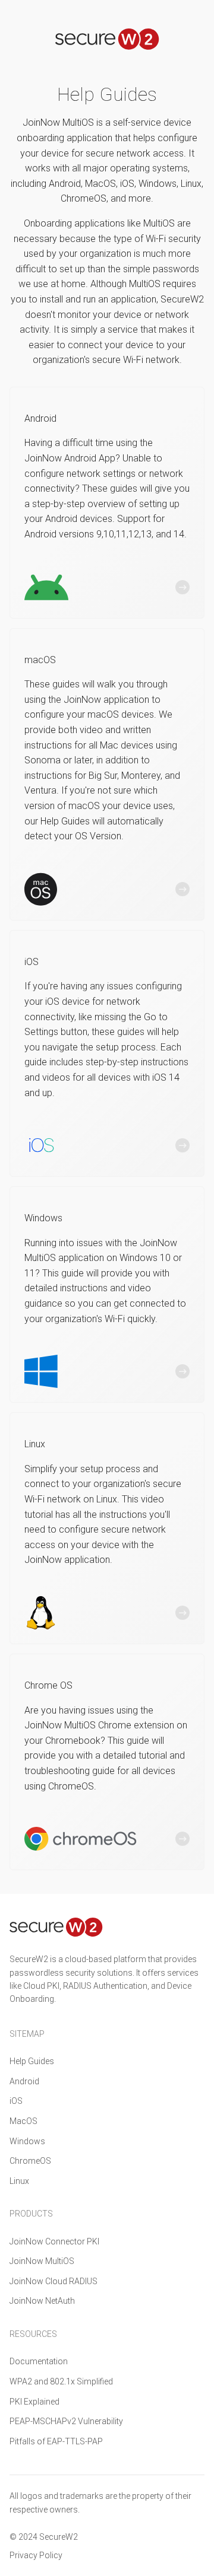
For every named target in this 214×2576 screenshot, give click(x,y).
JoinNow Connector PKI (54, 2241)
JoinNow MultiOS (42, 2261)
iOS (16, 2101)
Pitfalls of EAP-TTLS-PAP (56, 2441)
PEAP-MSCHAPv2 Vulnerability (66, 2421)
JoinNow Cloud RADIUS (53, 2281)
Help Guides (32, 2061)
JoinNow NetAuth (42, 2301)
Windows (27, 2141)
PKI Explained (34, 2402)
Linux (19, 2181)
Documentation (39, 2361)
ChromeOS (30, 2161)
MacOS (23, 2121)
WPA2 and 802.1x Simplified (61, 2381)
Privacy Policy (36, 2555)
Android (24, 2081)
